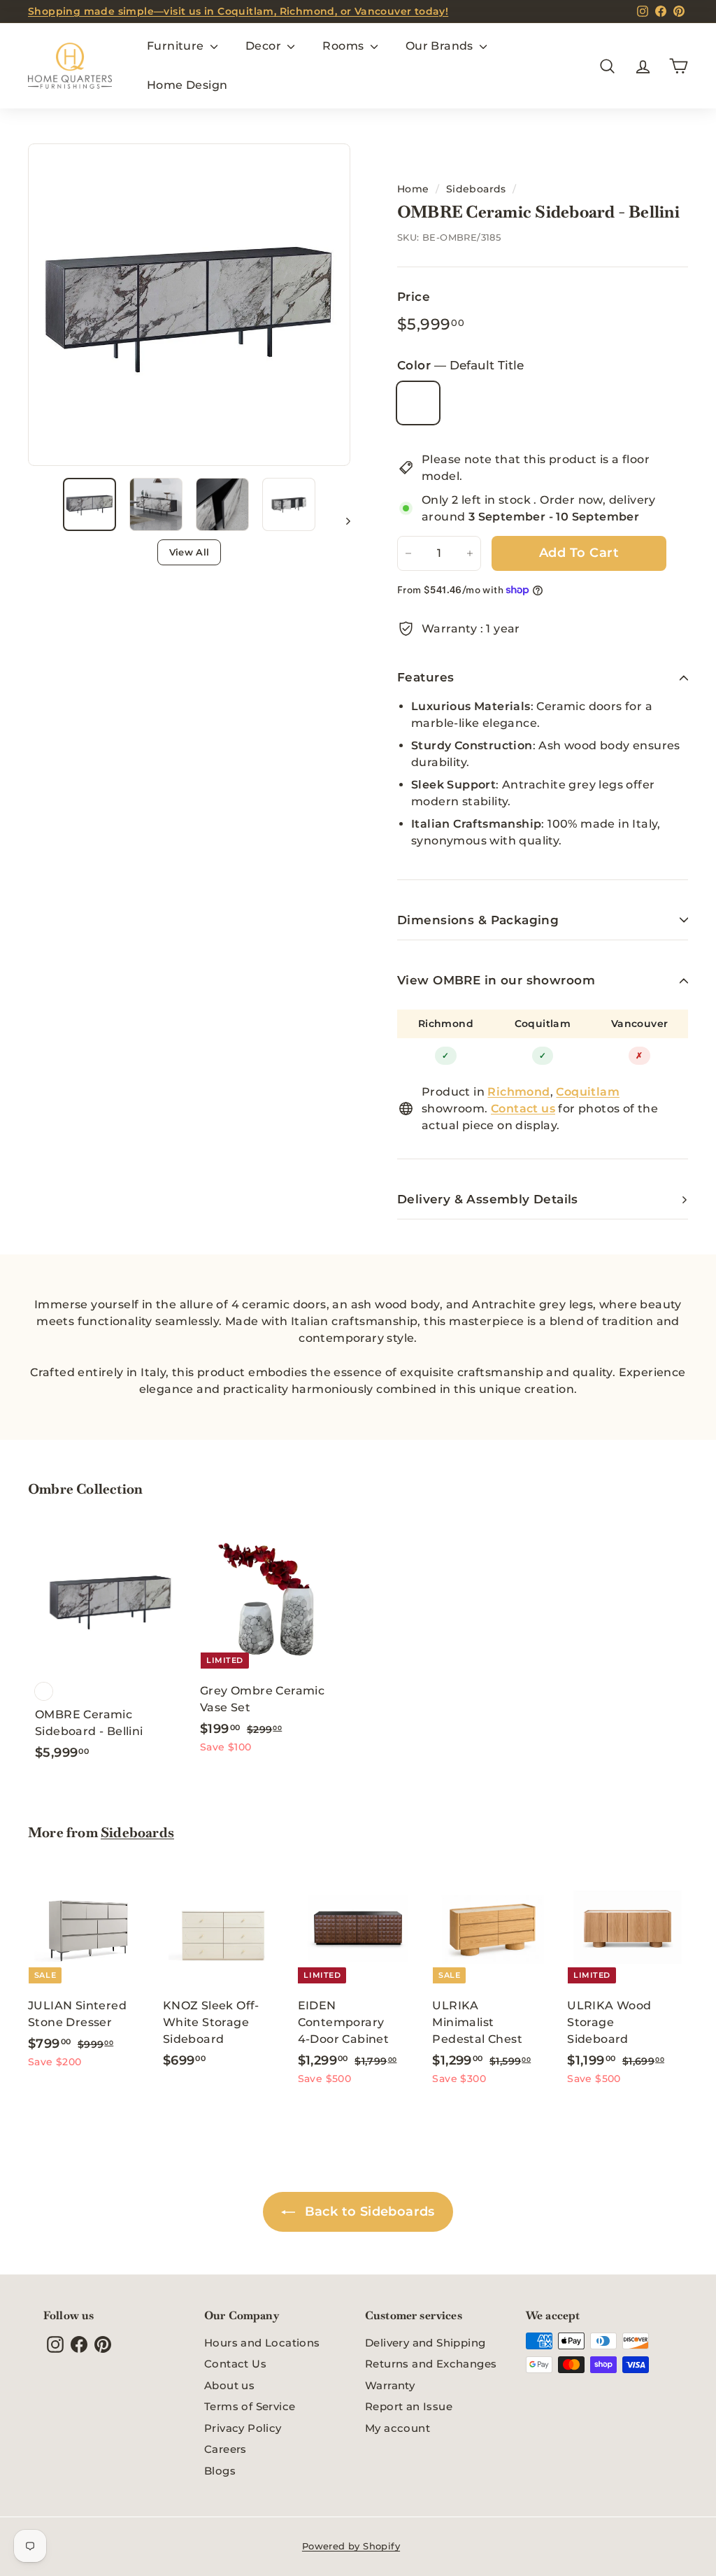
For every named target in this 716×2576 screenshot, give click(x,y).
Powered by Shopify (351, 2546)
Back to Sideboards (368, 2211)
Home (413, 189)
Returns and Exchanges (431, 2364)
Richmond (446, 1024)
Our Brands (441, 46)
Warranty (390, 2385)
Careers (225, 2449)
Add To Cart (579, 553)
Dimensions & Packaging (478, 920)
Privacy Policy (243, 2428)
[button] (89, 504)
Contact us (523, 1109)
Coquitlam (543, 1024)
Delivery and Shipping (425, 2343)
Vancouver (640, 1024)
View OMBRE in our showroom (496, 980)
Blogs (220, 2471)
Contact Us (235, 2364)
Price (414, 297)
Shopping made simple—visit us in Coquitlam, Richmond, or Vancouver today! (238, 11)
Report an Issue (409, 2406)
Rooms (344, 46)
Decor (265, 46)
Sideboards (476, 189)
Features (425, 677)
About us (229, 2385)
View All (189, 552)
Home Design (187, 85)
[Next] (342, 521)
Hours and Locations (262, 2343)
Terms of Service (250, 2406)
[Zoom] (189, 305)
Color (460, 365)
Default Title (418, 403)
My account (398, 2428)
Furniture (177, 46)
